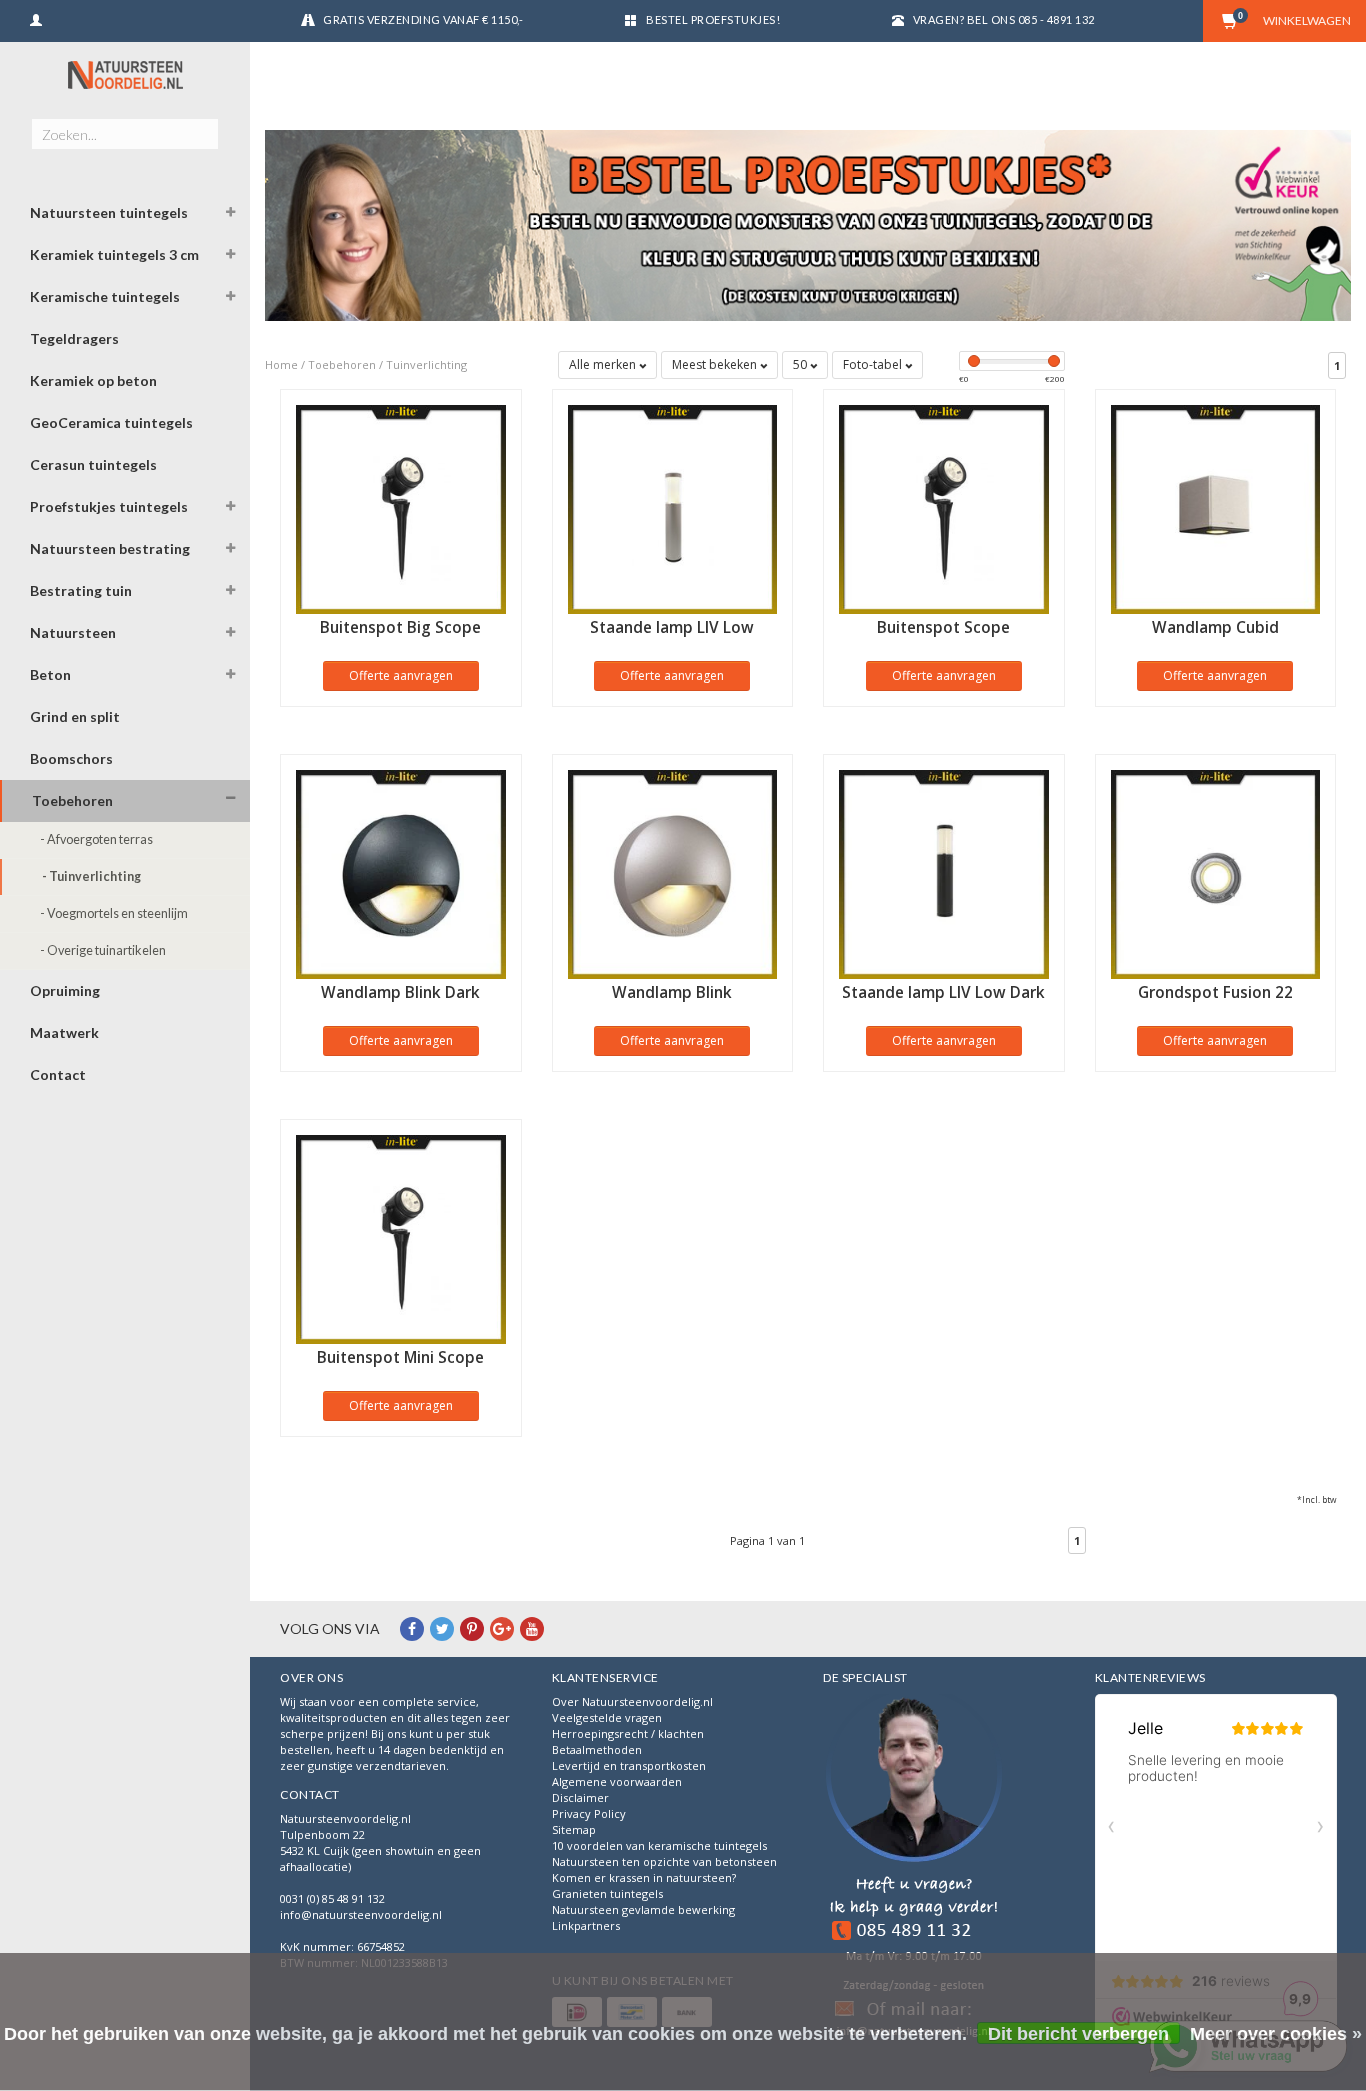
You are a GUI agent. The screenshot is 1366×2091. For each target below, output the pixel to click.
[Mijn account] (36, 17)
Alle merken (604, 364)
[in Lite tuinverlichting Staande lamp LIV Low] (673, 507)
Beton (50, 674)
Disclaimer (580, 1797)
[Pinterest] (472, 1628)
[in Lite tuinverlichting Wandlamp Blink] (673, 872)
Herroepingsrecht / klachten (628, 1733)
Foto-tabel (874, 364)
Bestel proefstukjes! (713, 19)
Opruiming (65, 990)
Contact (58, 1074)
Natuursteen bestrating (110, 548)
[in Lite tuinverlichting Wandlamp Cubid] (1216, 507)
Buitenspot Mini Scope (400, 1357)
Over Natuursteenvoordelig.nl (632, 1701)
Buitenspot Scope (943, 627)
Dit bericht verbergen (1078, 2034)
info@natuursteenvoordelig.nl (361, 1914)
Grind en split (75, 716)
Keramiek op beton (93, 380)
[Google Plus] (502, 1628)
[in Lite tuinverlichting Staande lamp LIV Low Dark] (944, 872)
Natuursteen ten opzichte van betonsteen (664, 1861)
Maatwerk (64, 1032)
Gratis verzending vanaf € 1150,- (423, 19)
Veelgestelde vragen (607, 1717)
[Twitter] (442, 1628)
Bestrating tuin (81, 590)
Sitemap (574, 1829)
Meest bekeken (716, 364)
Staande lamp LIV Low (672, 627)
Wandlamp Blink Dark (400, 992)
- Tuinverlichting (91, 876)
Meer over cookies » (1276, 2034)
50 (801, 364)
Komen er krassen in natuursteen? (644, 1877)
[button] (231, 215)
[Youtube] (532, 1628)
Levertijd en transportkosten (629, 1765)
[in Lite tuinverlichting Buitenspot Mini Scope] (401, 1237)
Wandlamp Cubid (1215, 627)
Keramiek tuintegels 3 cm (114, 254)
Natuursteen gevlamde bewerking (643, 1909)
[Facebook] (412, 1628)
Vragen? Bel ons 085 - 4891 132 (1004, 19)
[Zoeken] (202, 123)
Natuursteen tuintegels (109, 212)
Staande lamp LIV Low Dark (943, 992)
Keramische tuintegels (105, 296)
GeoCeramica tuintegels (111, 422)
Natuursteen (73, 632)
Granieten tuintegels (607, 1893)
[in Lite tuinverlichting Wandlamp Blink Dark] (401, 872)
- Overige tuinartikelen (103, 950)
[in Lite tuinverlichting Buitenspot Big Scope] (401, 507)
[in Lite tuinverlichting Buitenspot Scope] (944, 507)
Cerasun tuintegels (93, 464)
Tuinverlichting (426, 364)
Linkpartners (586, 1925)
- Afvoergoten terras (96, 839)
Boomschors (71, 758)
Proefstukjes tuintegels (109, 506)
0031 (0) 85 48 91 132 (332, 1898)
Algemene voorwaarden (617, 1781)
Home (281, 364)
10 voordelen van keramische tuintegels (659, 1845)
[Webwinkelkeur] (914, 1868)
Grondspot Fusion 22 (1215, 992)
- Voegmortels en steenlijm (114, 913)
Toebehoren (72, 800)
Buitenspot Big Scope (400, 627)
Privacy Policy (589, 1813)
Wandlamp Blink (672, 992)
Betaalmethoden (597, 1749)
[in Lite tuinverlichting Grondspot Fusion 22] (1216, 872)
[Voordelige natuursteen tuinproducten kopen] (125, 74)
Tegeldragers (74, 338)
